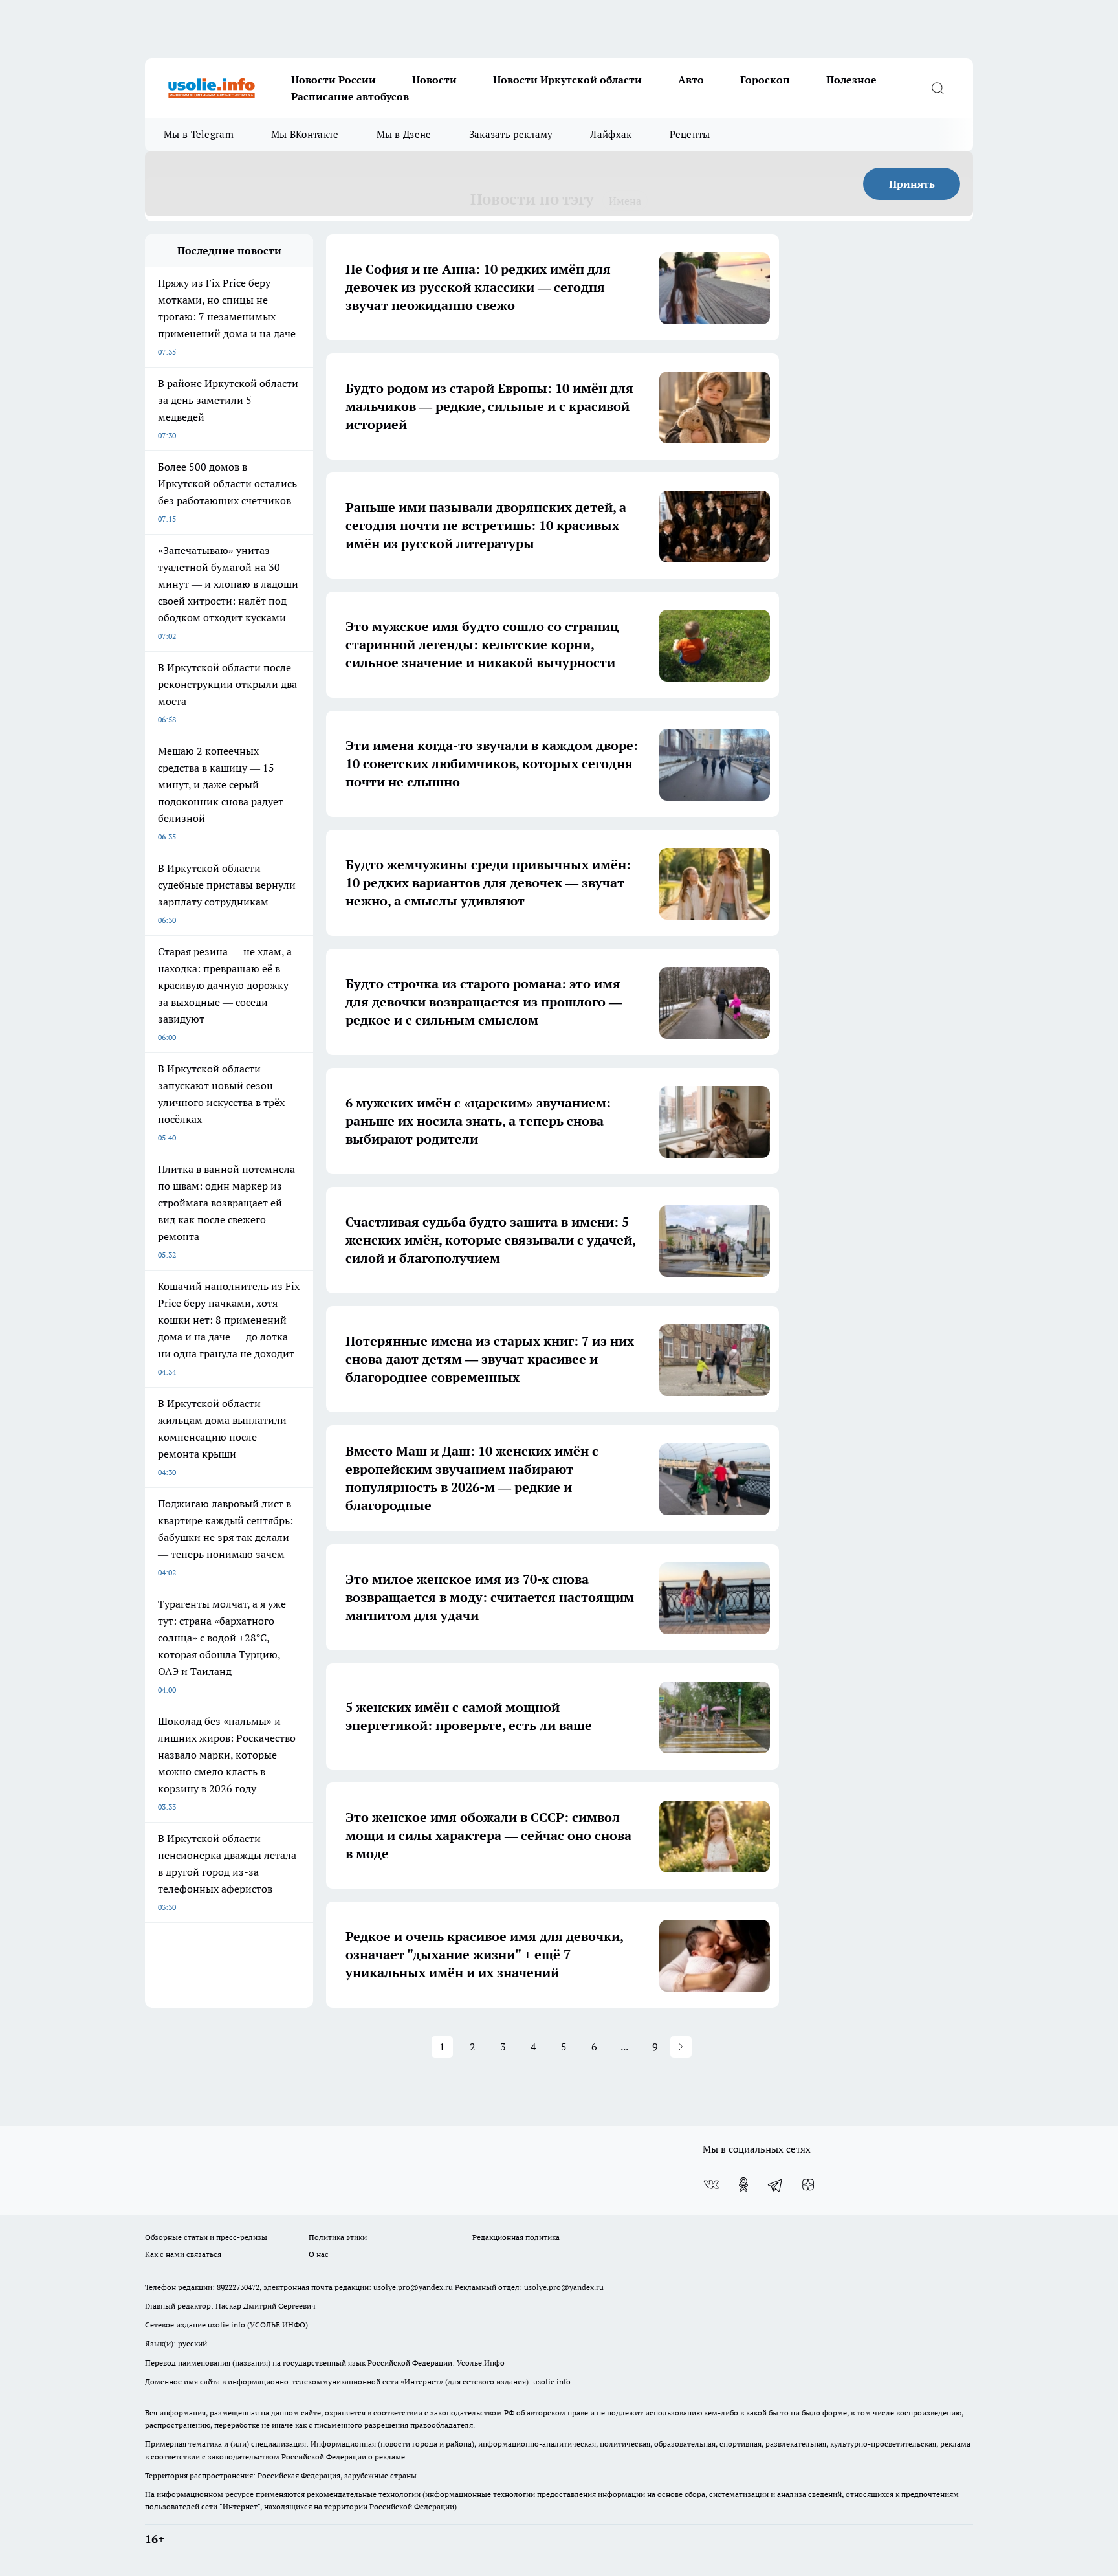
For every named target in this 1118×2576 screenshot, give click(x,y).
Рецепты (690, 134)
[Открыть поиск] (937, 88)
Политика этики (338, 2237)
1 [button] (442, 2047)
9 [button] (655, 2047)
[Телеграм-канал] (776, 2184)
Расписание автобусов (350, 96)
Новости (434, 80)
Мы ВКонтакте (305, 134)
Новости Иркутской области (567, 80)
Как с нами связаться (183, 2254)
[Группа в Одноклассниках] (743, 2184)
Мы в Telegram (199, 134)
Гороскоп (765, 80)
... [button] (624, 2047)
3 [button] (503, 2047)
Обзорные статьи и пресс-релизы (206, 2237)
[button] (681, 2047)
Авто (691, 80)
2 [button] (473, 2047)
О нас (319, 2254)
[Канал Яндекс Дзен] (808, 2184)
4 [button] (533, 2047)
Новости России (334, 80)
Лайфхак (611, 134)
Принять (912, 184)
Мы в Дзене (404, 134)
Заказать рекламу (511, 134)
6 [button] (594, 2047)
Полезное (851, 80)
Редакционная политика (516, 2237)
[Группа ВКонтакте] (711, 2184)
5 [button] (564, 2047)
